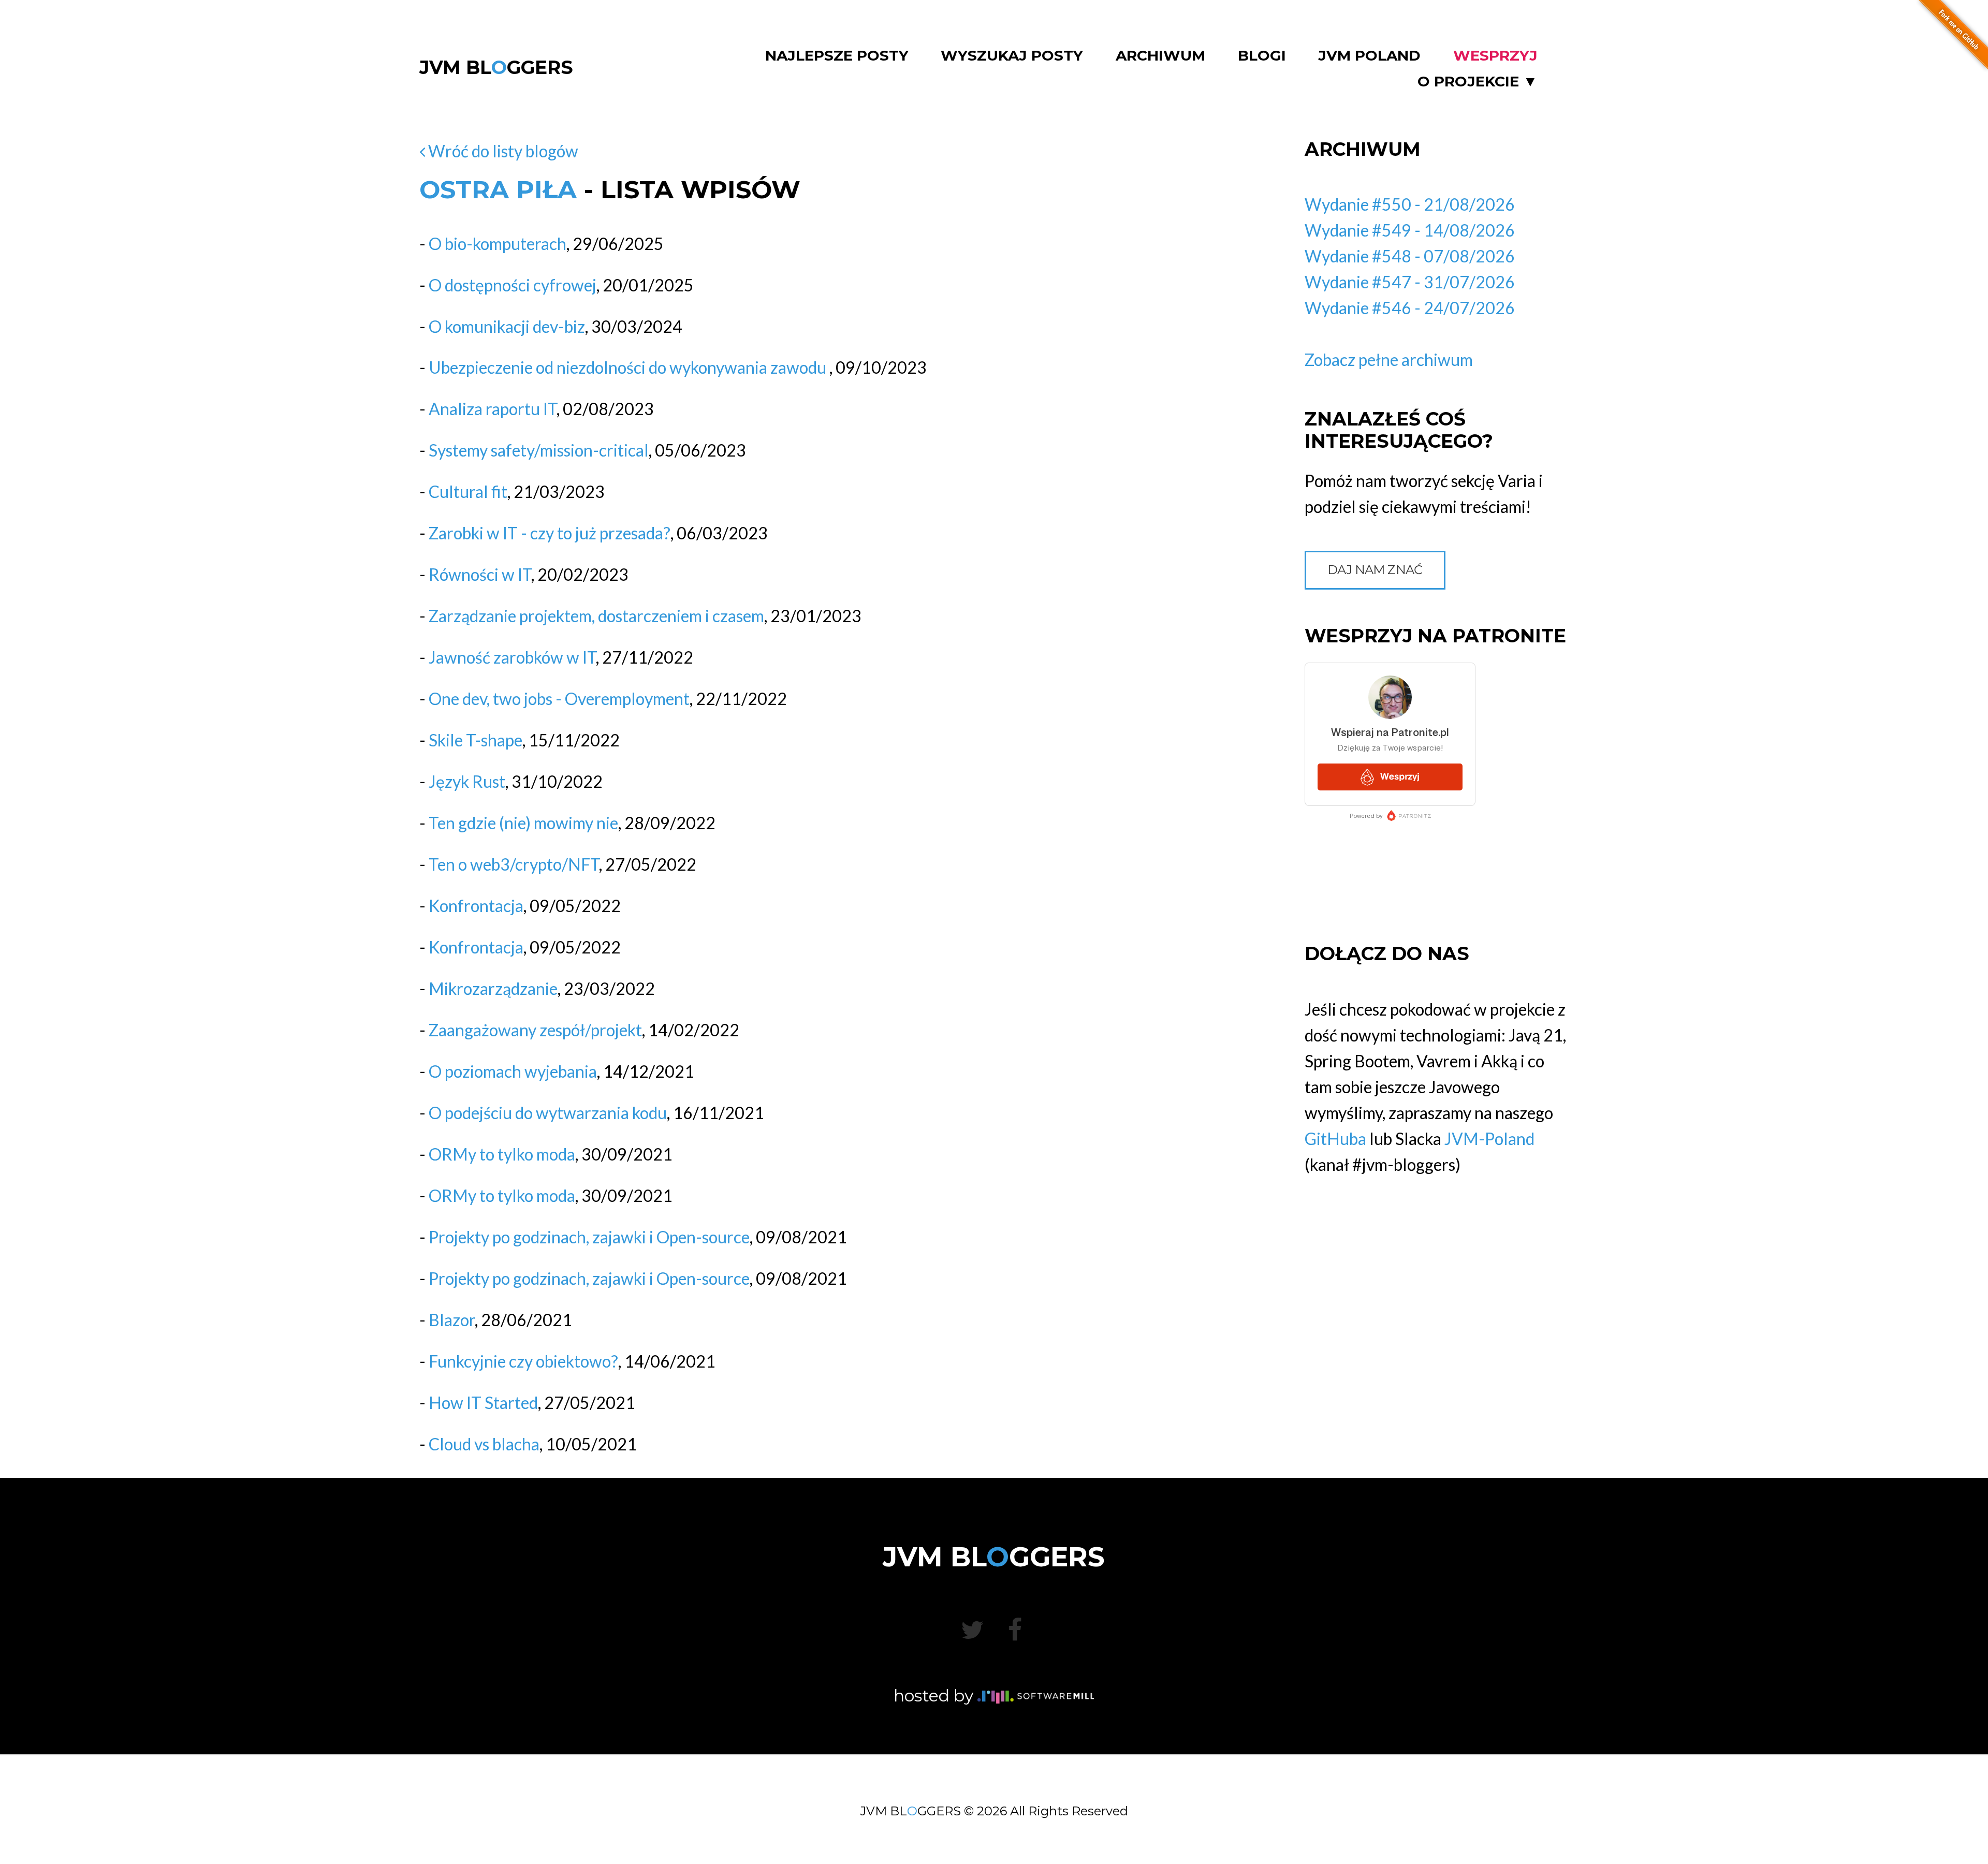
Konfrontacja (476, 906)
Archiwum (1160, 56)
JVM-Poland (1489, 1139)
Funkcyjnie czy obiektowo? (523, 1361)
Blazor (452, 1320)
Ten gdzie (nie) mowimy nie (523, 823)
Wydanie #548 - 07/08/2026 (1410, 256)
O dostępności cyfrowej (513, 285)
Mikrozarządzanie (493, 988)
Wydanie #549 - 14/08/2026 (1410, 230)
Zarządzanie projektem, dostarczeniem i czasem (596, 616)
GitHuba (1335, 1139)
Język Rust (467, 781)
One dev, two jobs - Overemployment (559, 699)
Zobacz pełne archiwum (1389, 359)
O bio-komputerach (498, 244)
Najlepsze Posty (837, 56)
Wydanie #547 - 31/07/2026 (1410, 282)
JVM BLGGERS (496, 67)
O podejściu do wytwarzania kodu (548, 1113)
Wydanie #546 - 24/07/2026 (1410, 308)
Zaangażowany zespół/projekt (535, 1030)
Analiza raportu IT (493, 409)
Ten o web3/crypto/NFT (514, 864)
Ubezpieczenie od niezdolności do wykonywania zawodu (629, 367)
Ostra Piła (498, 189)
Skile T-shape (476, 740)
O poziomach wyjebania (513, 1071)
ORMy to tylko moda (502, 1154)
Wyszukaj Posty (1012, 56)
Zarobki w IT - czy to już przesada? (550, 533)
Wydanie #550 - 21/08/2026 (1410, 204)
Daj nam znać (1375, 570)
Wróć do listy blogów (502, 151)
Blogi (1262, 56)
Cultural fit (468, 491)
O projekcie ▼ (1478, 82)
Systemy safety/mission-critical (539, 450)
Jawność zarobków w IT (512, 657)
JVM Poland (1369, 56)
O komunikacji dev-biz (507, 326)
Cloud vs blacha (484, 1444)
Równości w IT (480, 574)
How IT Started (483, 1403)
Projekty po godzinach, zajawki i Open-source (589, 1237)
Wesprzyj (1495, 56)
